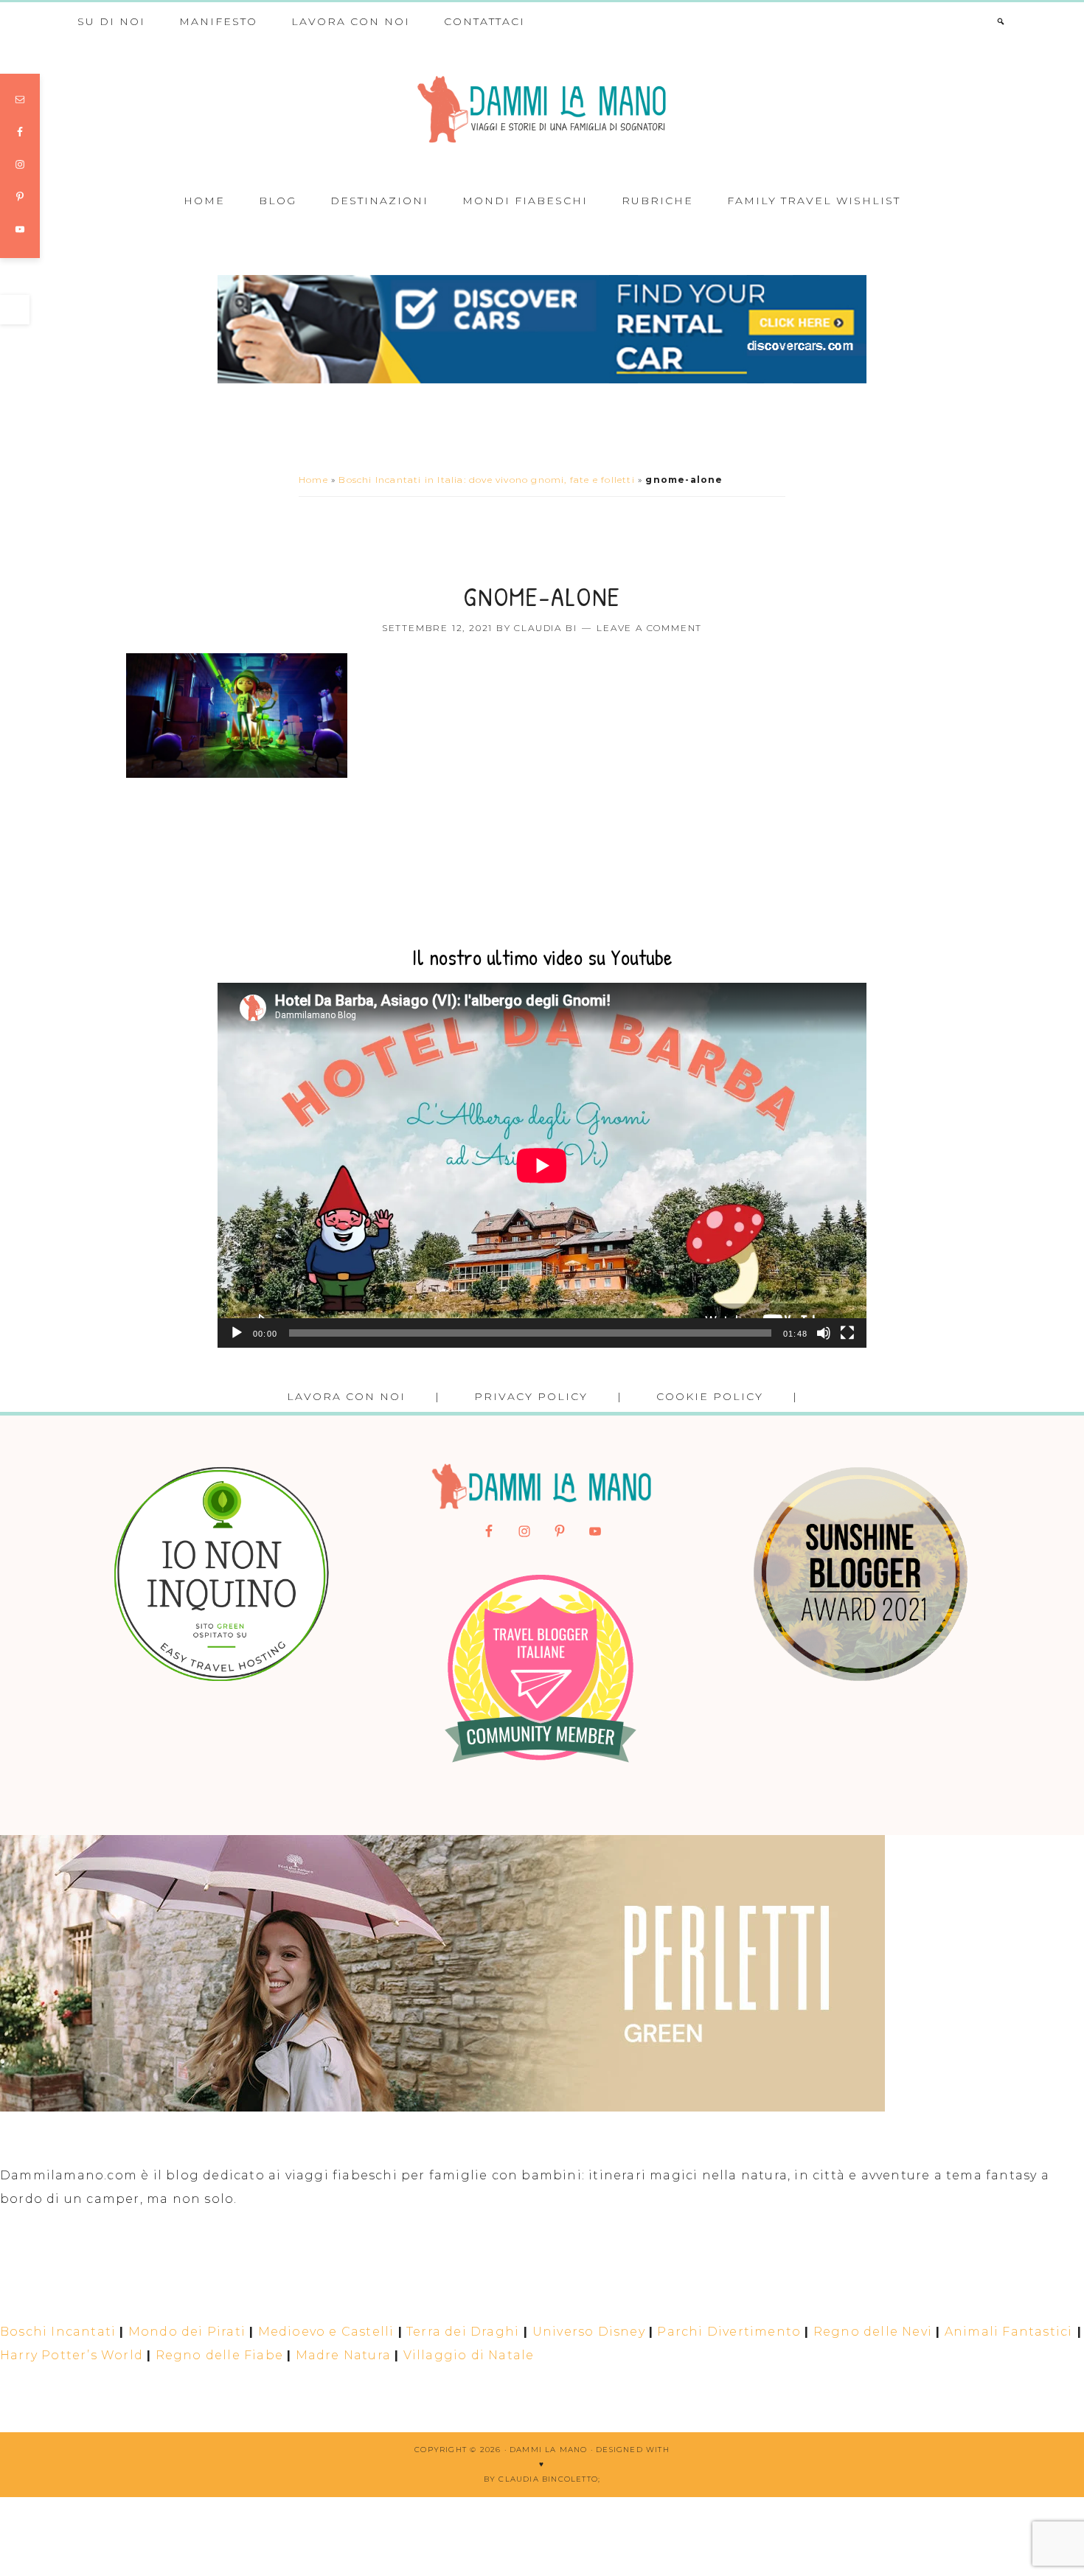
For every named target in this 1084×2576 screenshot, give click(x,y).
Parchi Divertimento (729, 2332)
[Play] (237, 1333)
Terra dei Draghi (463, 2332)
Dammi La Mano (542, 109)
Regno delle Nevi (873, 2332)
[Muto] (824, 1333)
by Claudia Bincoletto (541, 2479)
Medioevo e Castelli (326, 2332)
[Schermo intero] (847, 1333)
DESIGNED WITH (633, 2450)
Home (313, 480)
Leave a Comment (649, 628)
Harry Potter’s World (72, 2355)
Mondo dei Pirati (187, 2332)
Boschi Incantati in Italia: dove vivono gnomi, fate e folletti (486, 480)
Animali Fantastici (1009, 2332)
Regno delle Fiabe (219, 2355)
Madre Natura (343, 2355)
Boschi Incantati (58, 2332)
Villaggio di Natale (469, 2355)
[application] (542, 1165)
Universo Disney (589, 2332)
